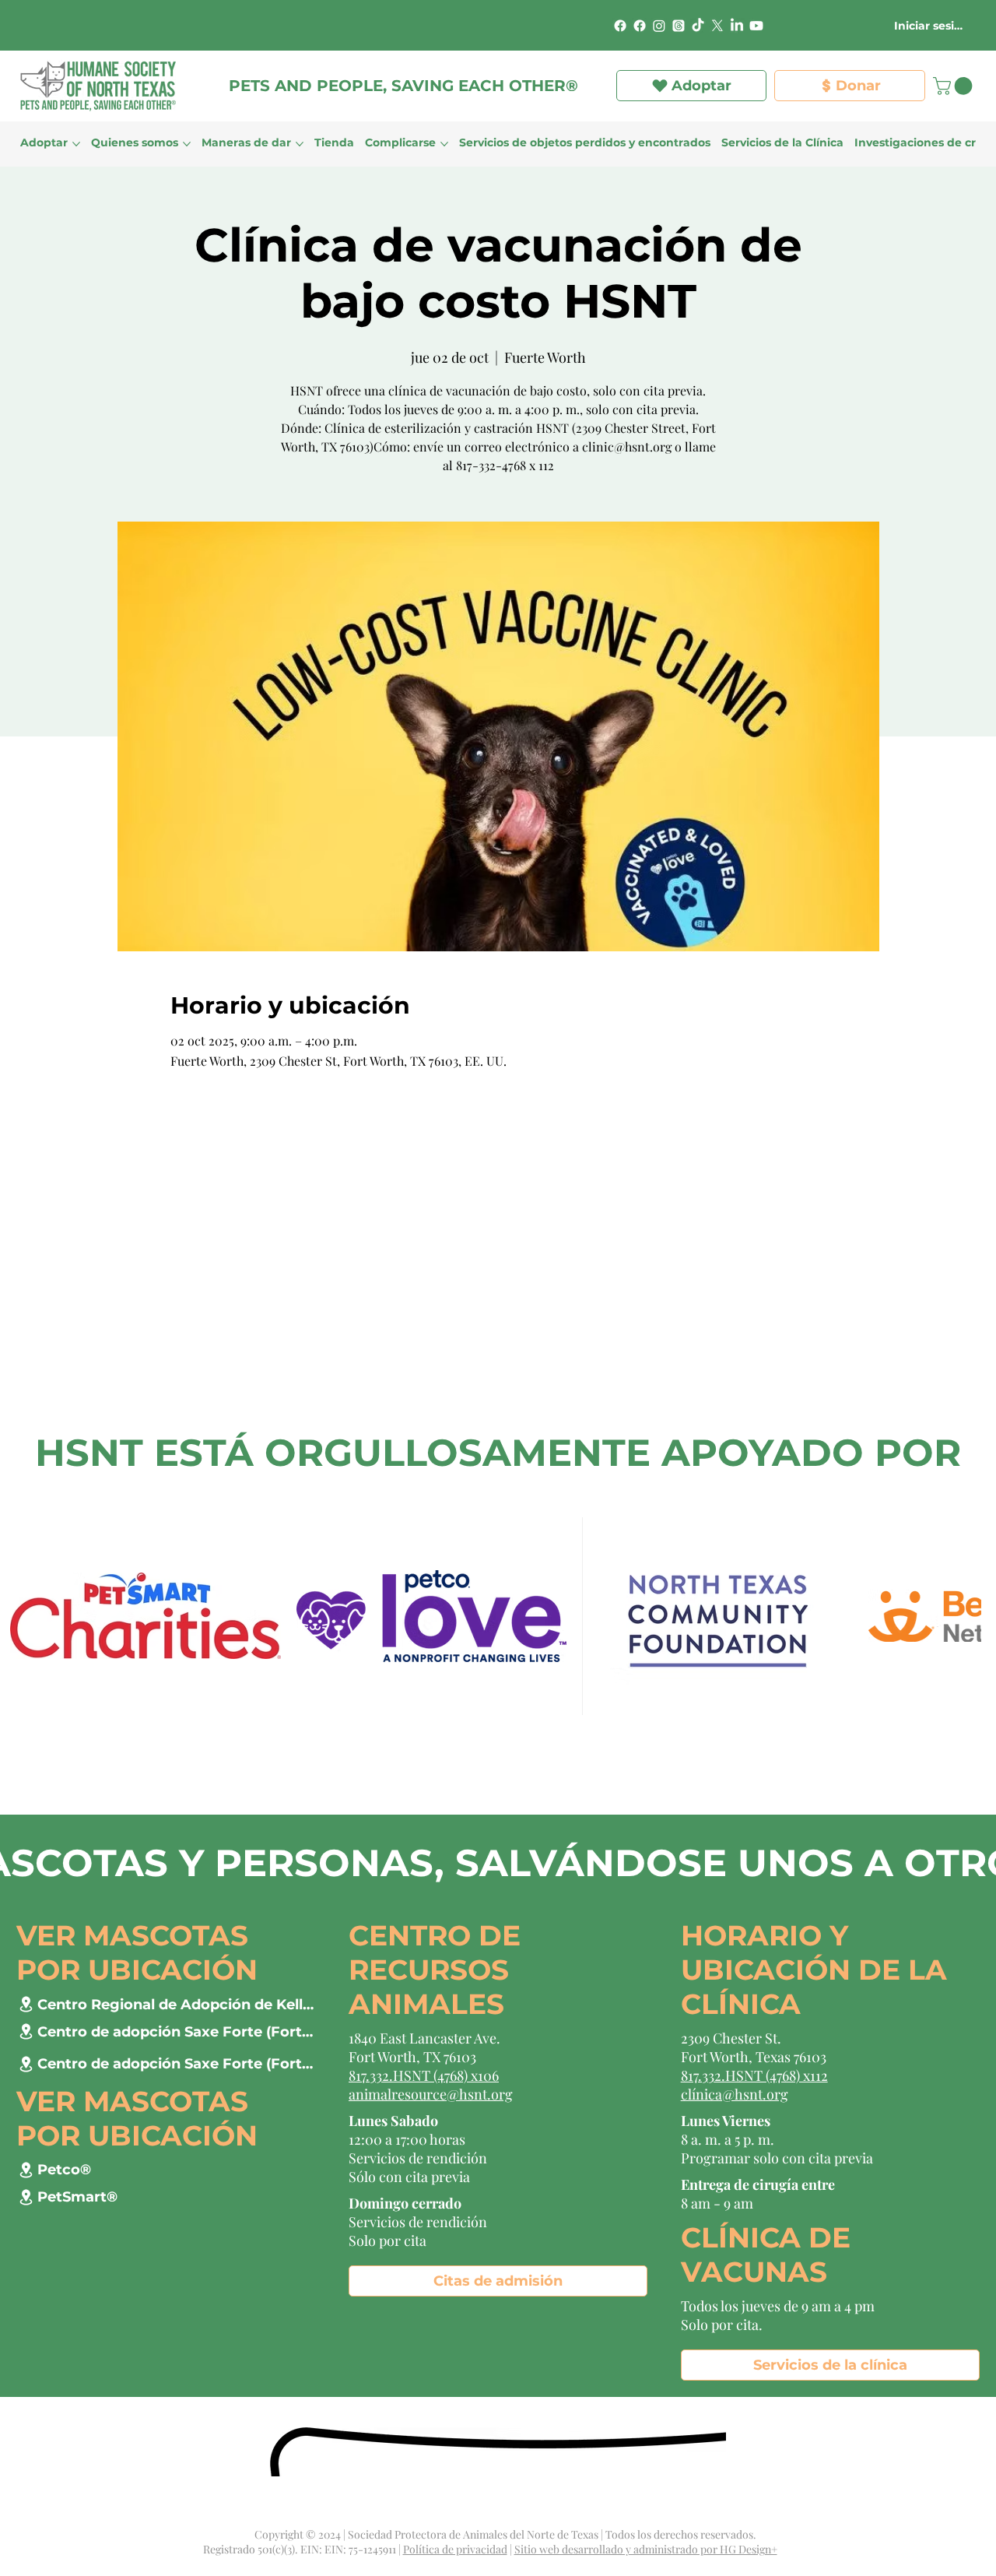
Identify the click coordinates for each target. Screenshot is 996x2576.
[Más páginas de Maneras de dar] (300, 144)
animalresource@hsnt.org (431, 2094)
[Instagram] (659, 26)
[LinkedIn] (737, 26)
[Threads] (679, 26)
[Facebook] (620, 26)
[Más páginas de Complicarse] (444, 144)
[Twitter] (717, 26)
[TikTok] (698, 26)
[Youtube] (756, 26)
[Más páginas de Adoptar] (76, 144)
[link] (955, 86)
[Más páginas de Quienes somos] (187, 144)
